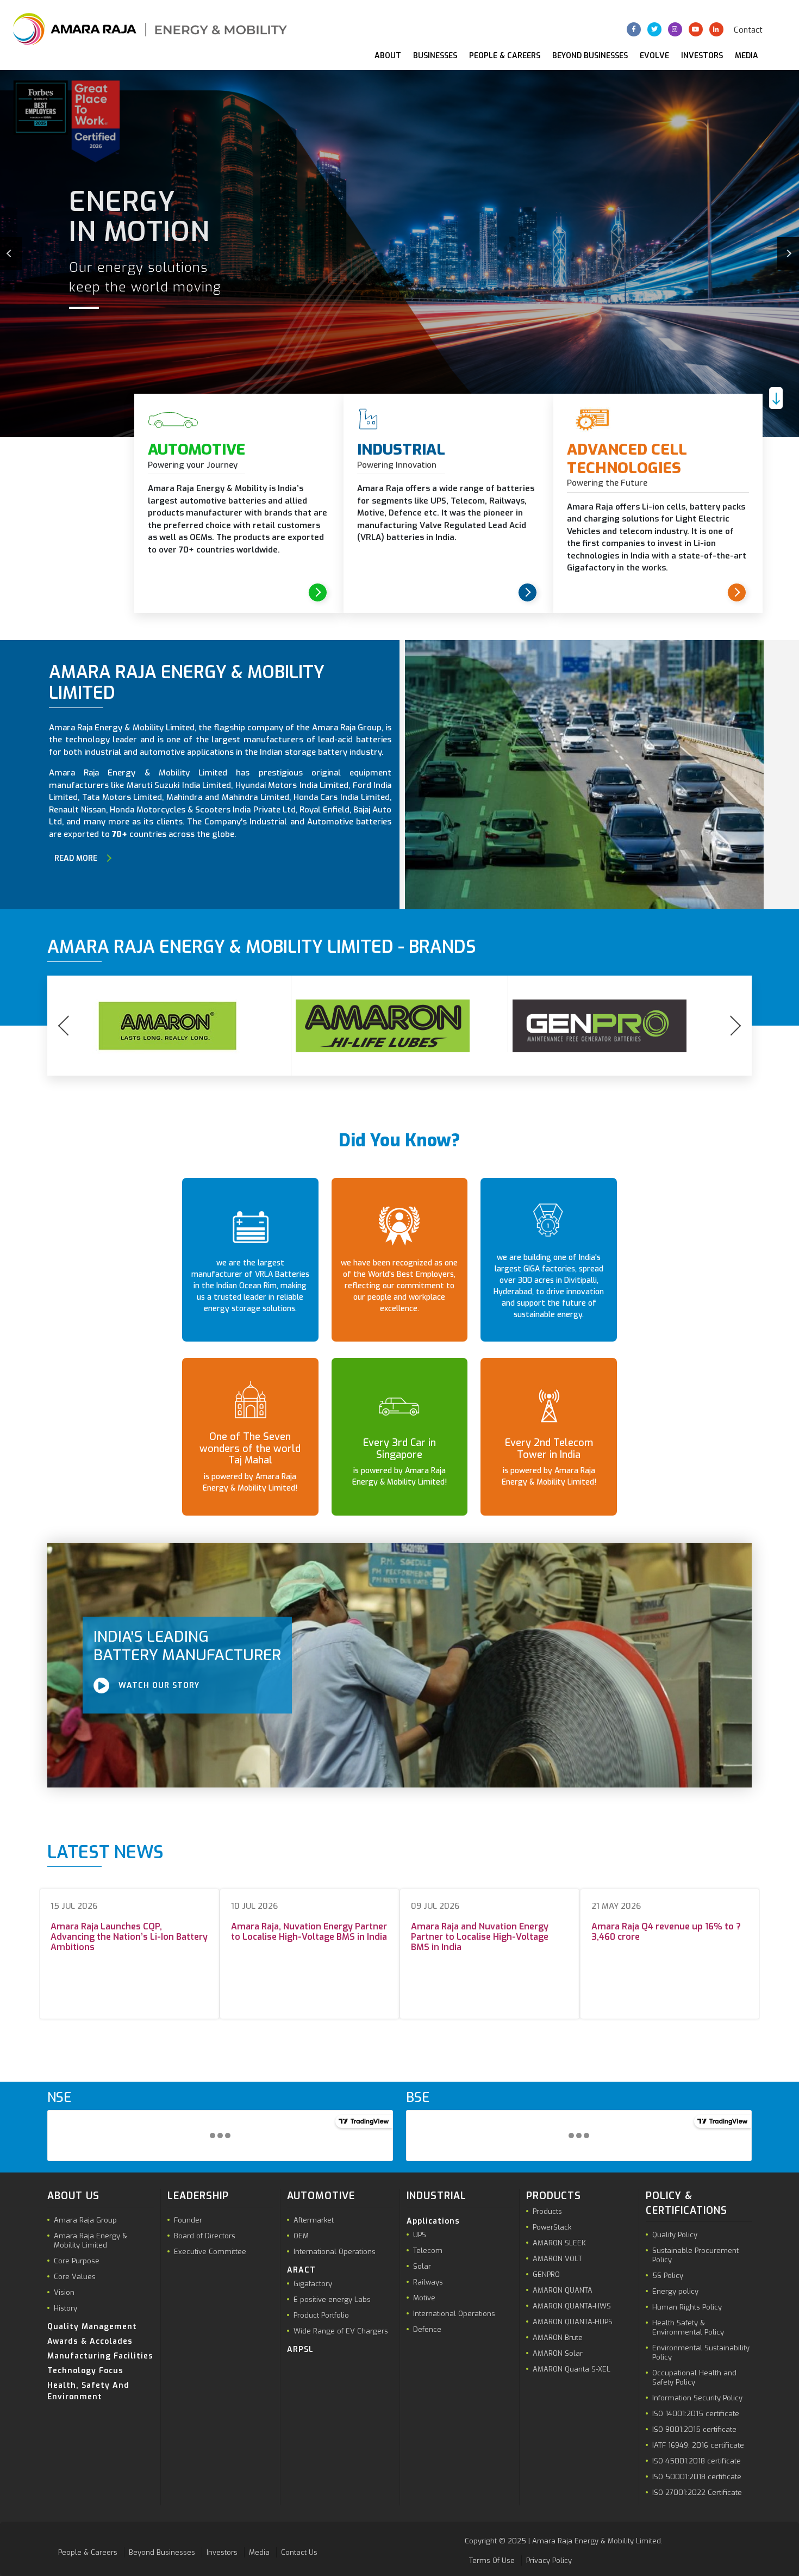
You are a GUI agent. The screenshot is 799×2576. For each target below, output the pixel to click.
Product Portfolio (321, 2315)
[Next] (788, 253)
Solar (422, 2266)
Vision (64, 2292)
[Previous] (11, 253)
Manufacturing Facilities (100, 2356)
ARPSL (300, 2350)
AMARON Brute (558, 2338)
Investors (702, 56)
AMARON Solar (558, 2353)
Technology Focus (85, 2371)
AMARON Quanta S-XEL (572, 2369)
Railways (428, 2282)
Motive (424, 2298)
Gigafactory (313, 2284)
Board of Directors (205, 2236)
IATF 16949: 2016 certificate (698, 2445)
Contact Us (299, 2552)
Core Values (75, 2277)
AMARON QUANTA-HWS (572, 2306)
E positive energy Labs (332, 2299)
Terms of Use (492, 2561)
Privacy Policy (549, 2561)
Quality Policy (675, 2235)
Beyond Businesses (590, 56)
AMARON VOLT (557, 2259)
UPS (420, 2235)
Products (547, 2211)
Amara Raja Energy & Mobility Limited (90, 2240)
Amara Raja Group (85, 2220)
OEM (301, 2236)
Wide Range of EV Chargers (341, 2331)
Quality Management (92, 2327)
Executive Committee (210, 2252)
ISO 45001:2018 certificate (697, 2461)
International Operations (335, 2252)
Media (747, 56)
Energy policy (675, 2291)
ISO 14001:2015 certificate (696, 2414)
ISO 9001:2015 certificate (694, 2429)
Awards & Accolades (90, 2341)
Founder (188, 2220)
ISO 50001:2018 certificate (697, 2477)
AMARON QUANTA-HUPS (573, 2322)
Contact (748, 30)
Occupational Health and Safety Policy (694, 2378)
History (65, 2308)
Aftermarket (314, 2220)
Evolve (654, 56)
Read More (76, 858)
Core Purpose (77, 2261)
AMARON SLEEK (559, 2243)
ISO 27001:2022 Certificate (697, 2493)
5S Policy (668, 2276)
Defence (427, 2329)
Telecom (428, 2251)
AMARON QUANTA (563, 2290)
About (388, 56)
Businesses (435, 56)
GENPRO (546, 2274)
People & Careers (505, 56)
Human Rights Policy (687, 2307)
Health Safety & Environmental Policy (688, 2327)
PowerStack (552, 2227)
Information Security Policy (697, 2398)
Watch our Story (158, 1686)
